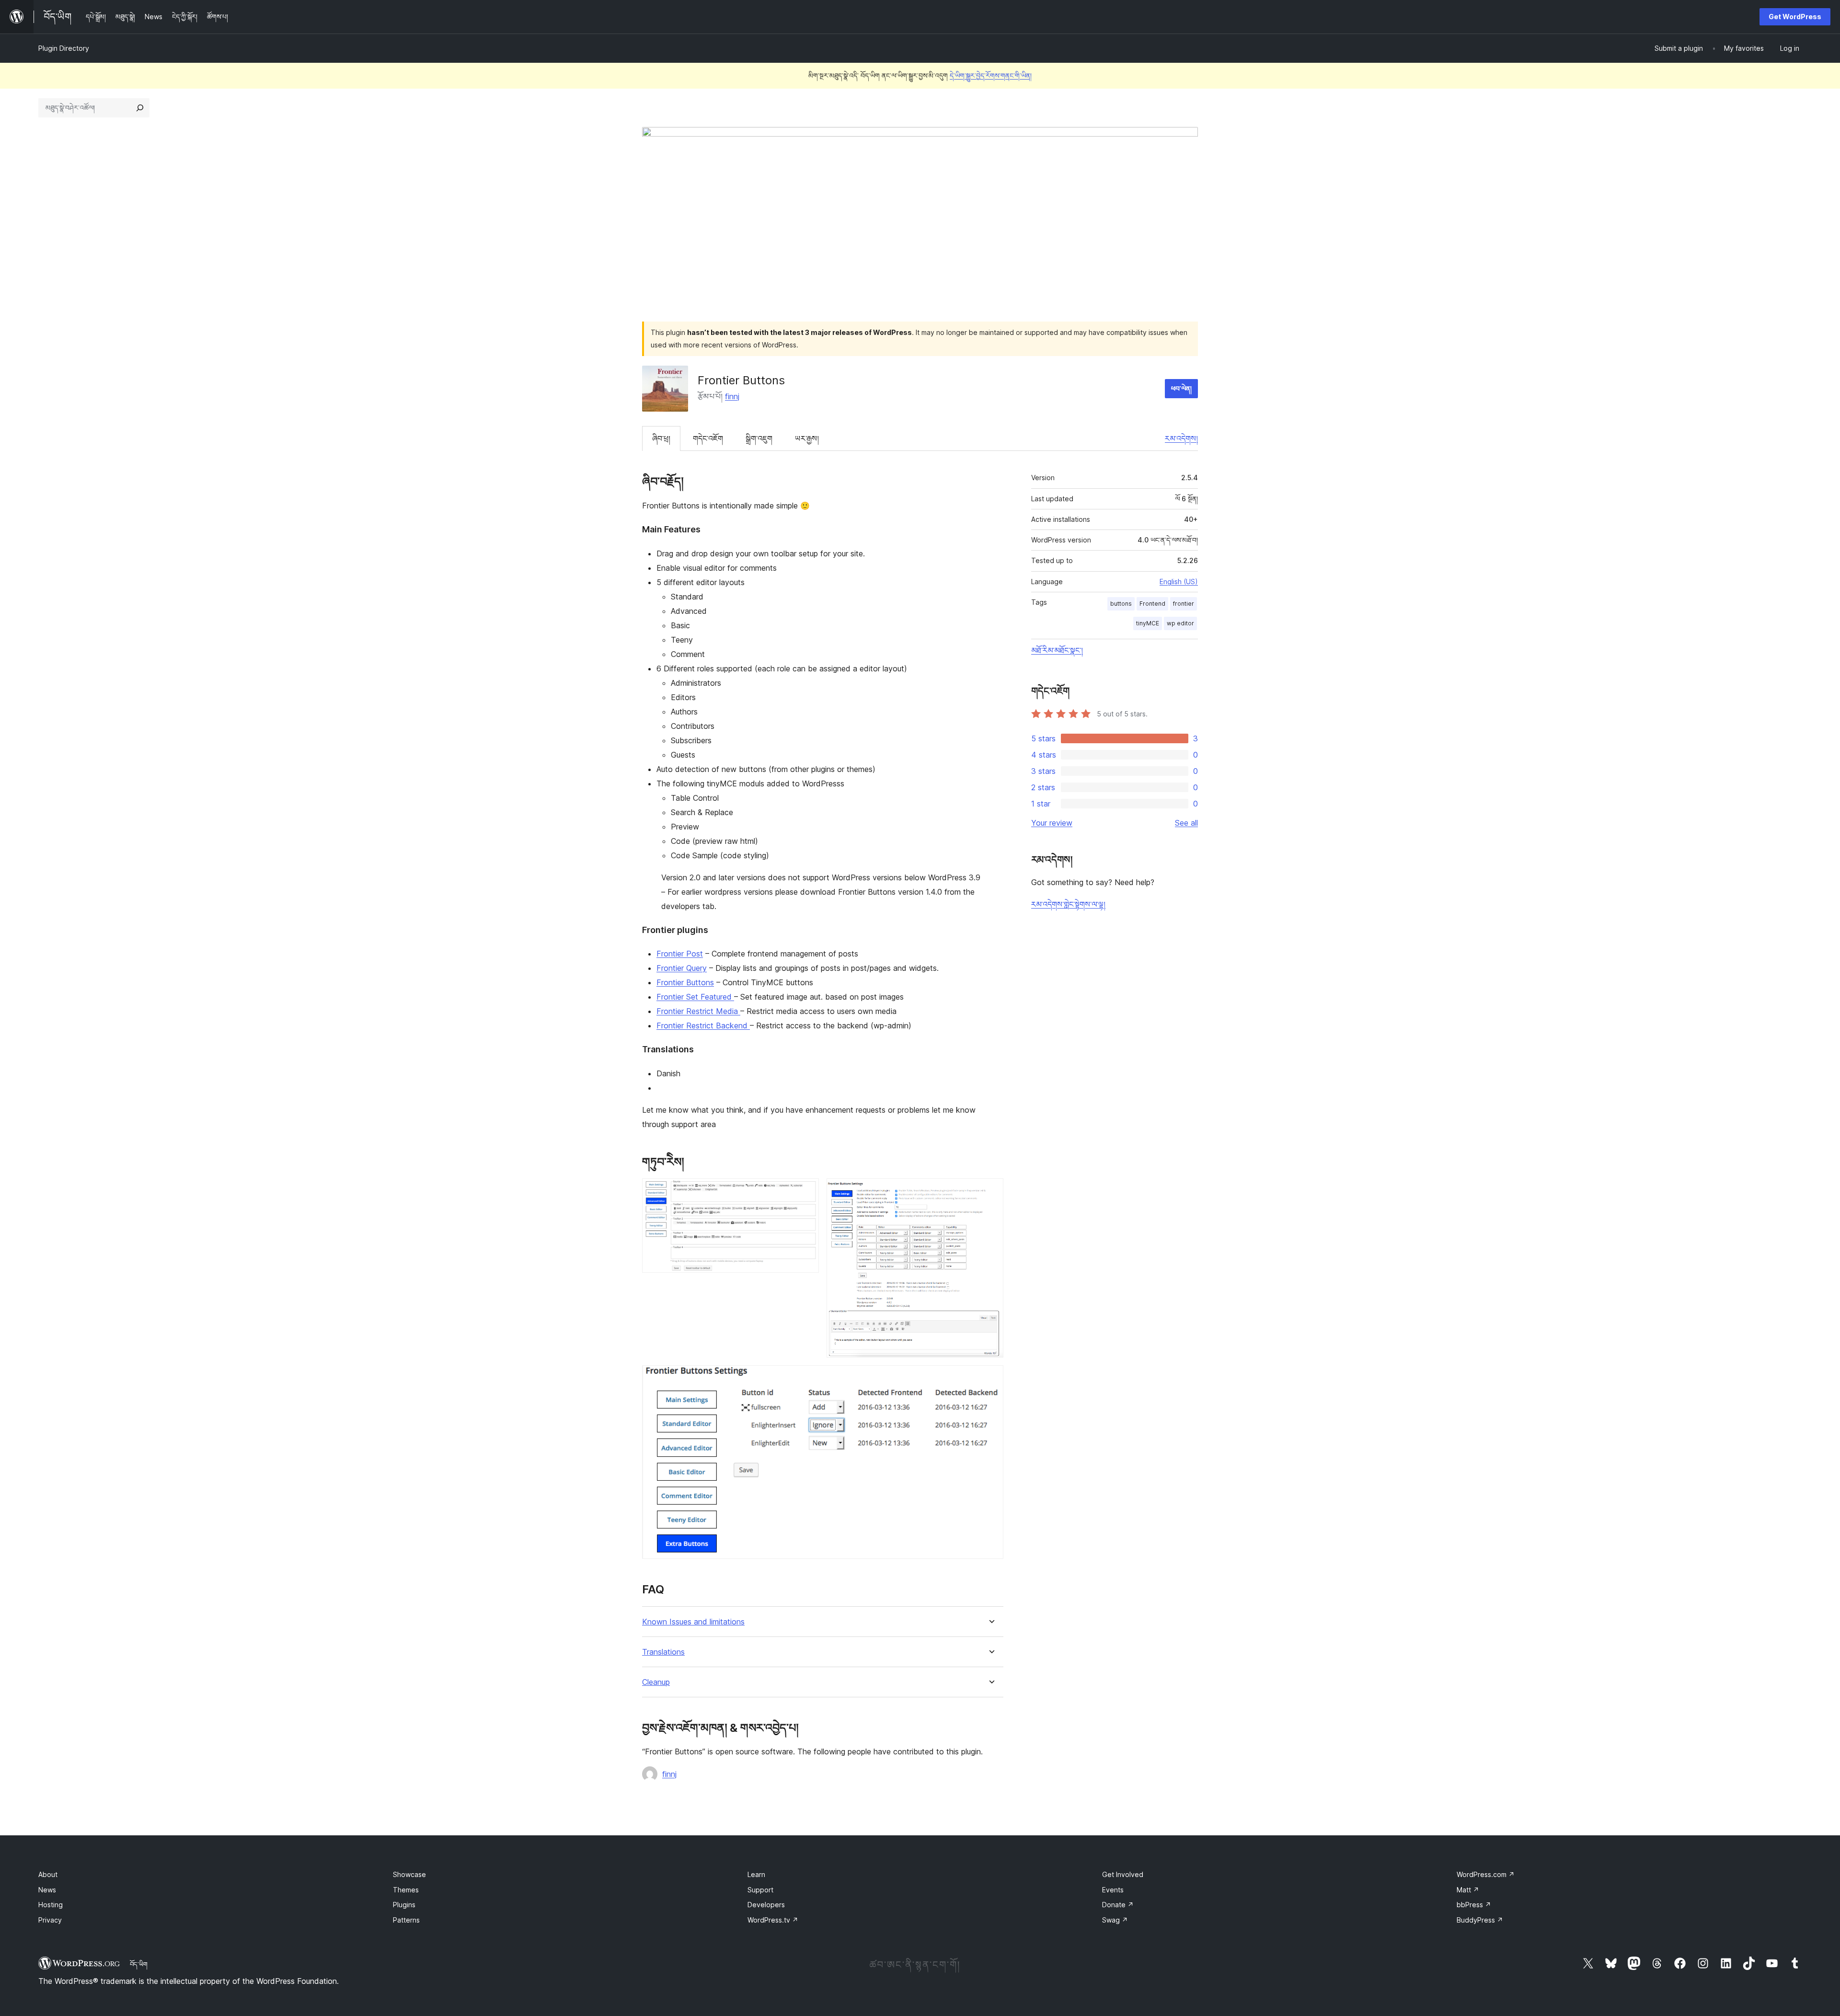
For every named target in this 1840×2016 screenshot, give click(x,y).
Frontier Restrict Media (698, 1011)
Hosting (51, 1905)
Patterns (406, 1920)
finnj (732, 396)
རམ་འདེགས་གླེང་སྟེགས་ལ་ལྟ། (1068, 904)
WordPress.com (1486, 1874)
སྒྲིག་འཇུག (759, 438)
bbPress (1474, 1905)
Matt (1468, 1890)
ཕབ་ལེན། (1181, 388)
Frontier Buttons (685, 982)
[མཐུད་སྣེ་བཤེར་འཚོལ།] (140, 108)
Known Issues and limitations (693, 1622)
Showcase (409, 1874)
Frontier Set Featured (695, 997)
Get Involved (1123, 1874)
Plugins (404, 1905)
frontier (1184, 604)
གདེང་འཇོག (708, 438)
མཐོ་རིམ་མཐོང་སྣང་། (1057, 650)
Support (760, 1890)
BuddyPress (1480, 1920)
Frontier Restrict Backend (703, 1025)
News (47, 1890)
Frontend (1152, 604)
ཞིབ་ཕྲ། (661, 438)
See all (1186, 823)
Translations (663, 1652)
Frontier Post (680, 954)
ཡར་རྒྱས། (807, 438)
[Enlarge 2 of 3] (990, 1191)
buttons (1121, 604)
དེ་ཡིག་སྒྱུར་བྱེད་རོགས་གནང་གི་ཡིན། (991, 75)
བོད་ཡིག (139, 1964)
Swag (1115, 1920)
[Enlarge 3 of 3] (990, 1378)
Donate (1118, 1905)
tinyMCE (1148, 623)
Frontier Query (682, 968)
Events (1113, 1890)
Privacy (50, 1920)
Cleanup (656, 1682)
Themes (406, 1890)
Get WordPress (1795, 17)
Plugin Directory (64, 48)
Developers (766, 1905)
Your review (1052, 823)
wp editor (1180, 623)
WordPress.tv (773, 1920)
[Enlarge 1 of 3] (806, 1191)
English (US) (1179, 582)
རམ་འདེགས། (1181, 438)
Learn (756, 1874)
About (48, 1874)
